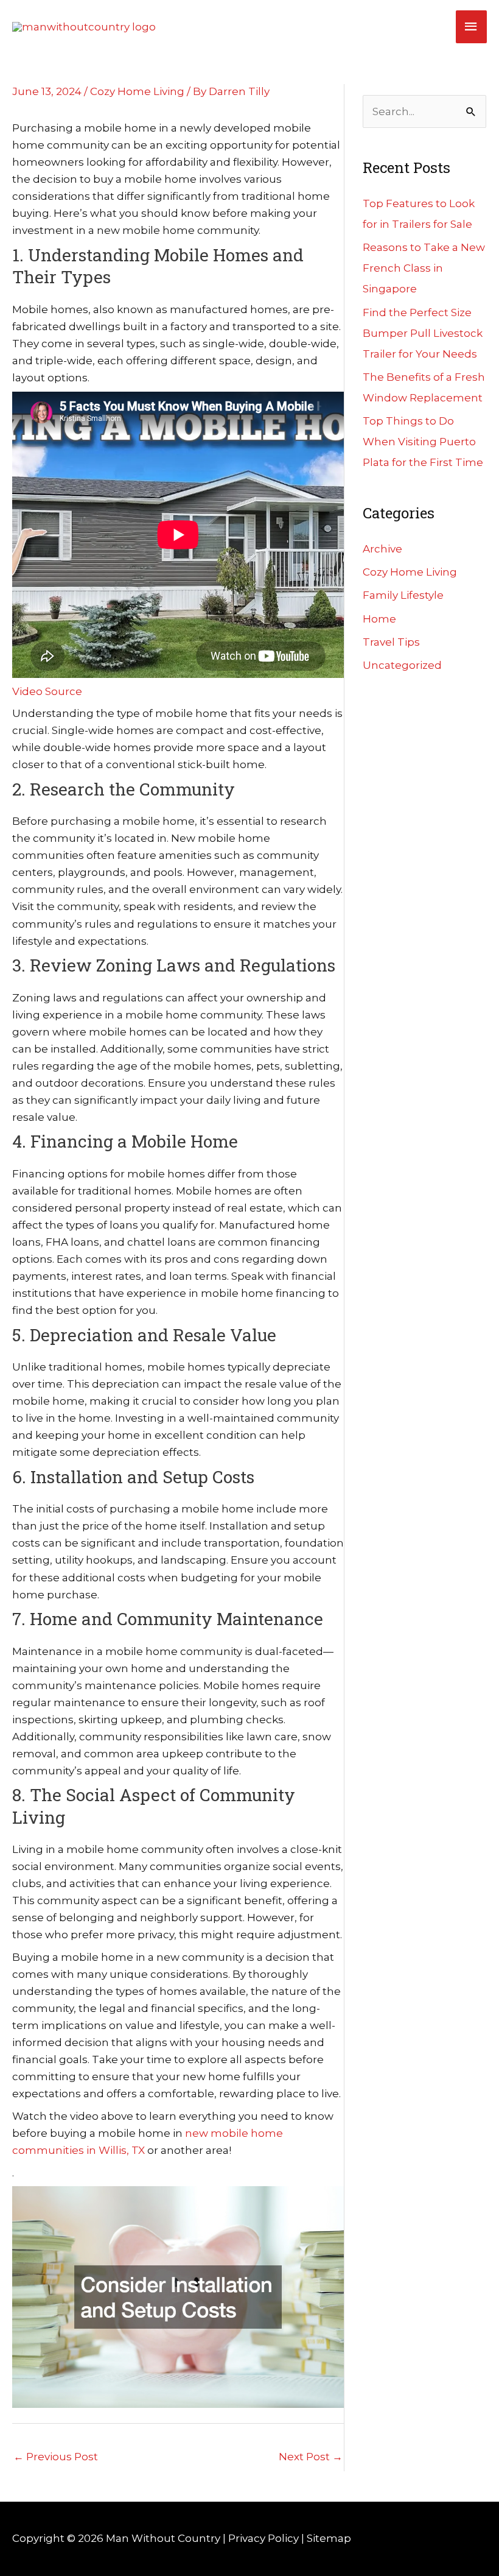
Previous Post (56, 2457)
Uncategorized (402, 665)
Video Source (47, 691)
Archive (382, 549)
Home (379, 619)
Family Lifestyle (403, 595)
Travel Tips (391, 642)
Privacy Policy (263, 2538)
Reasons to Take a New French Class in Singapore (424, 268)
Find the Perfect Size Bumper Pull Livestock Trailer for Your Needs (423, 333)
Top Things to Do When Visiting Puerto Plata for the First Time (423, 442)
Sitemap (329, 2538)
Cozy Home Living (137, 91)
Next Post (311, 2457)
